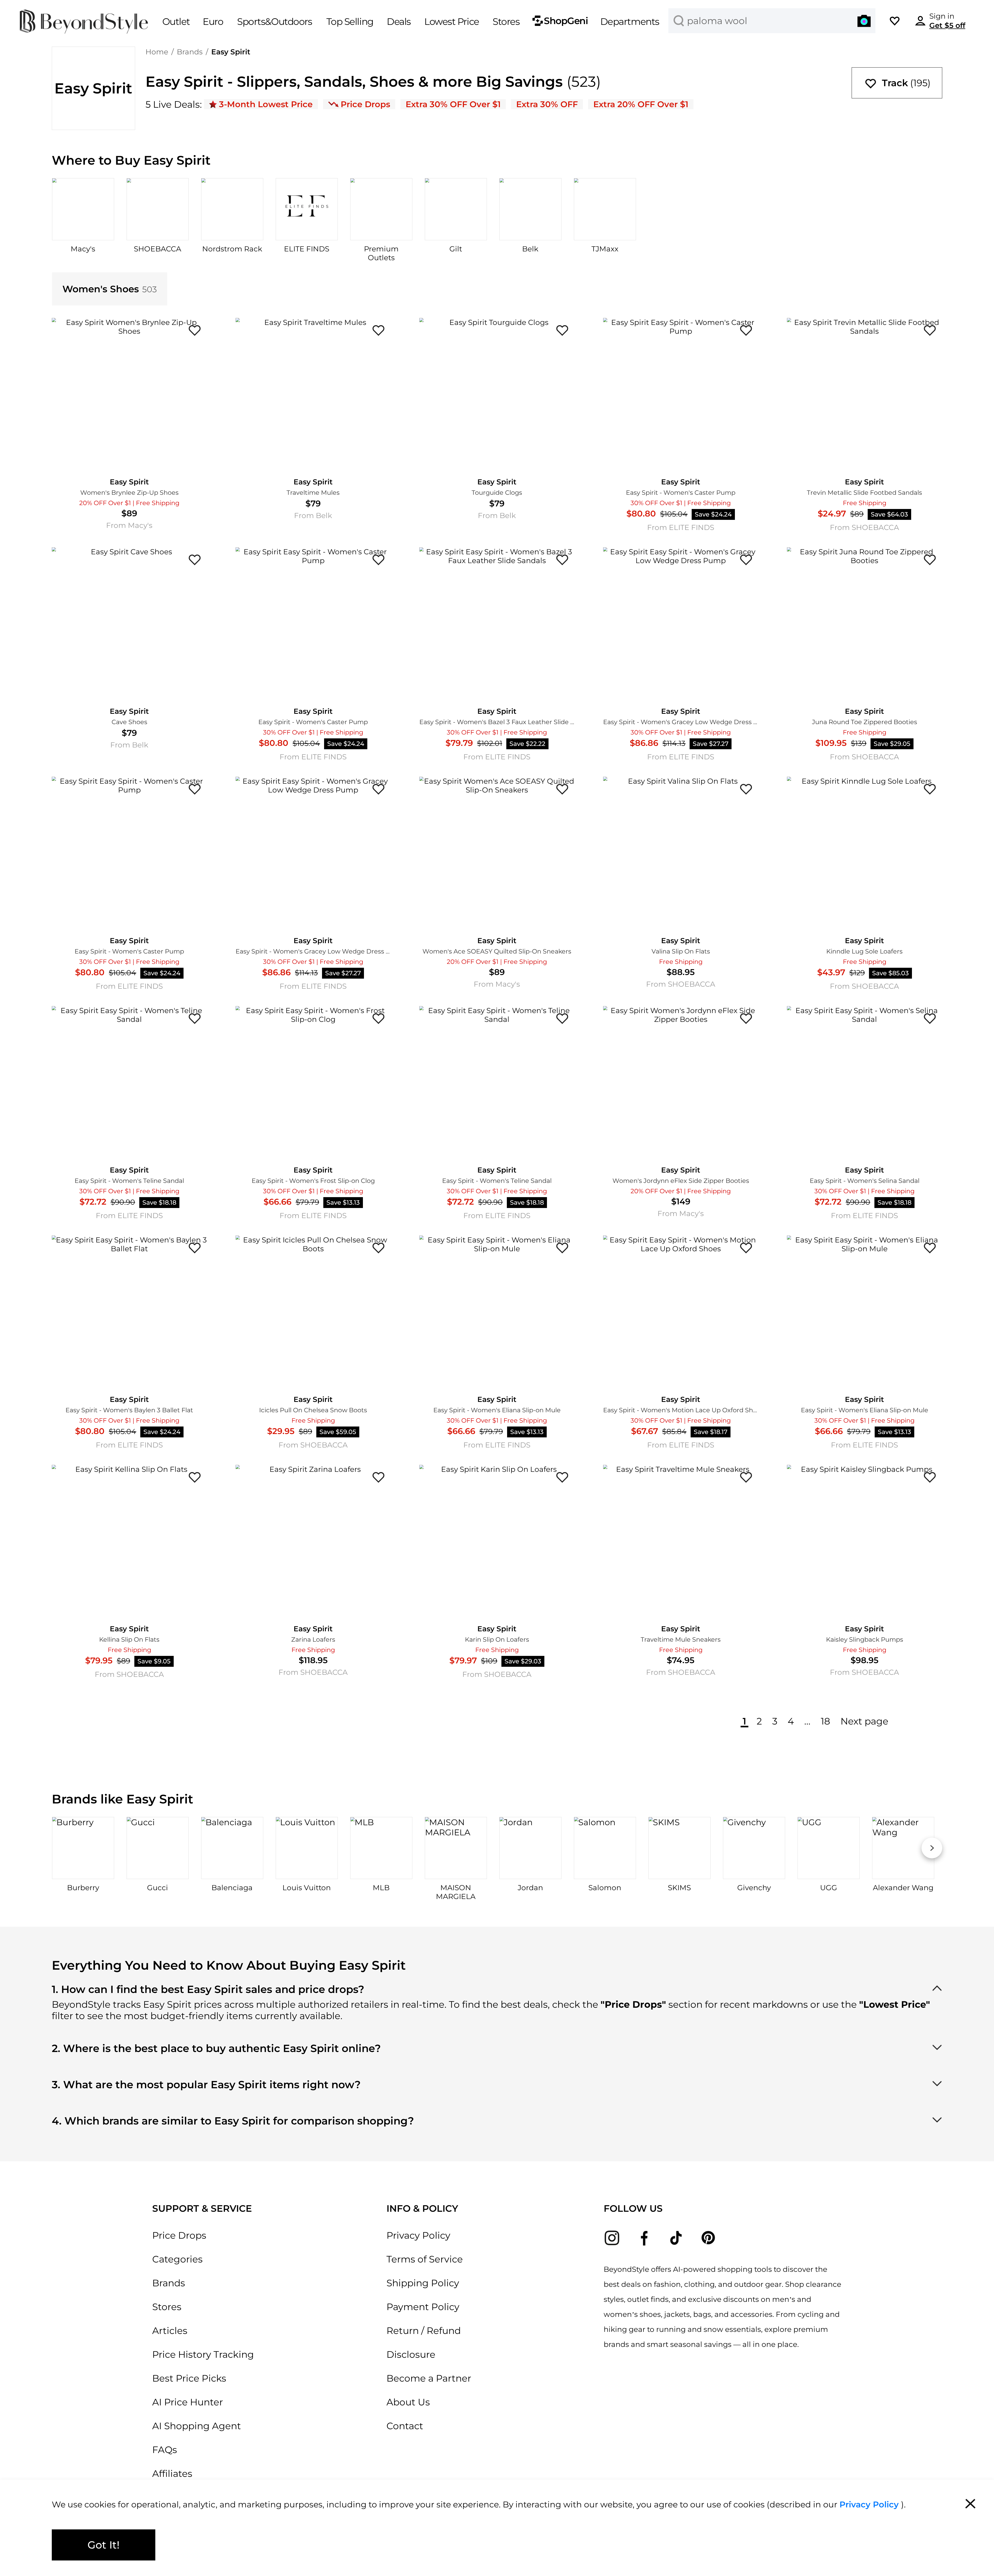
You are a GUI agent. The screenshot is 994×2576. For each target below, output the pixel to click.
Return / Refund (424, 2331)
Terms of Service (425, 2259)
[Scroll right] (932, 1848)
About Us (408, 2402)
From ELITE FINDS (681, 527)
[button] (864, 21)
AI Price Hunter (188, 2402)
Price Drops (179, 2235)
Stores (167, 2307)
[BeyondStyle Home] (84, 22)
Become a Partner (429, 2378)
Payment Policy (423, 2307)
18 (825, 1721)
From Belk (313, 515)
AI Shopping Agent (197, 2426)
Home (157, 52)
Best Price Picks (189, 2378)
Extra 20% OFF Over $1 (641, 104)
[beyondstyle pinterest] (708, 2238)
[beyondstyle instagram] (612, 2238)
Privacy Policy (418, 2235)
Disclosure (411, 2354)
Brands (190, 52)
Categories (177, 2259)
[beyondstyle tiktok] (676, 2238)
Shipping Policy (423, 2283)
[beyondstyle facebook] (644, 2238)
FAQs (165, 2450)
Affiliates (172, 2473)
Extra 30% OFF (547, 104)
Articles (170, 2331)
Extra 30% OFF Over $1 (453, 104)
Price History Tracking (203, 2354)
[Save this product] (195, 330)
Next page (864, 1721)
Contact (405, 2426)
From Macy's (129, 525)
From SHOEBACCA (864, 527)
